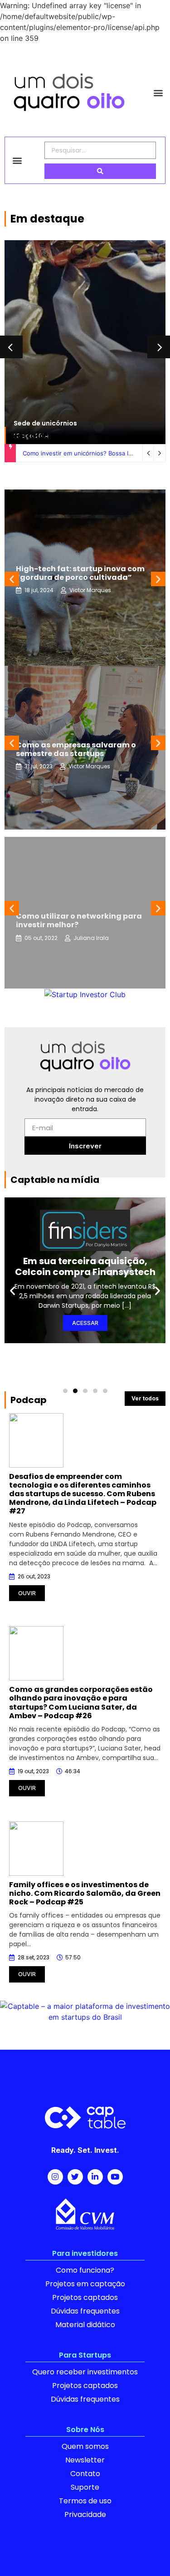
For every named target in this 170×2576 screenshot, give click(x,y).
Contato (85, 2474)
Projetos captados (85, 2297)
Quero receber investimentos (85, 2372)
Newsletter (85, 2460)
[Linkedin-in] (95, 2177)
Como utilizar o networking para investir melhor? (79, 920)
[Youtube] (115, 2177)
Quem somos (85, 2446)
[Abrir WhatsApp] (148, 2553)
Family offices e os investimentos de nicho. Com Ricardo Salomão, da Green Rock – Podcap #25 (85, 1893)
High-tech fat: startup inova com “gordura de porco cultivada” (80, 573)
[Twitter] (75, 2177)
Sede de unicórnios (45, 423)
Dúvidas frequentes (85, 2311)
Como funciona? (85, 2270)
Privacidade (85, 2514)
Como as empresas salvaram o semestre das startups (76, 749)
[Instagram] (55, 2177)
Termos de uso (85, 2501)
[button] (158, 92)
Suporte (85, 2487)
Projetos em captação (85, 2284)
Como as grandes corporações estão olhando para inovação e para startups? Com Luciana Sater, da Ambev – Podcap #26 (81, 1703)
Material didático (85, 2325)
